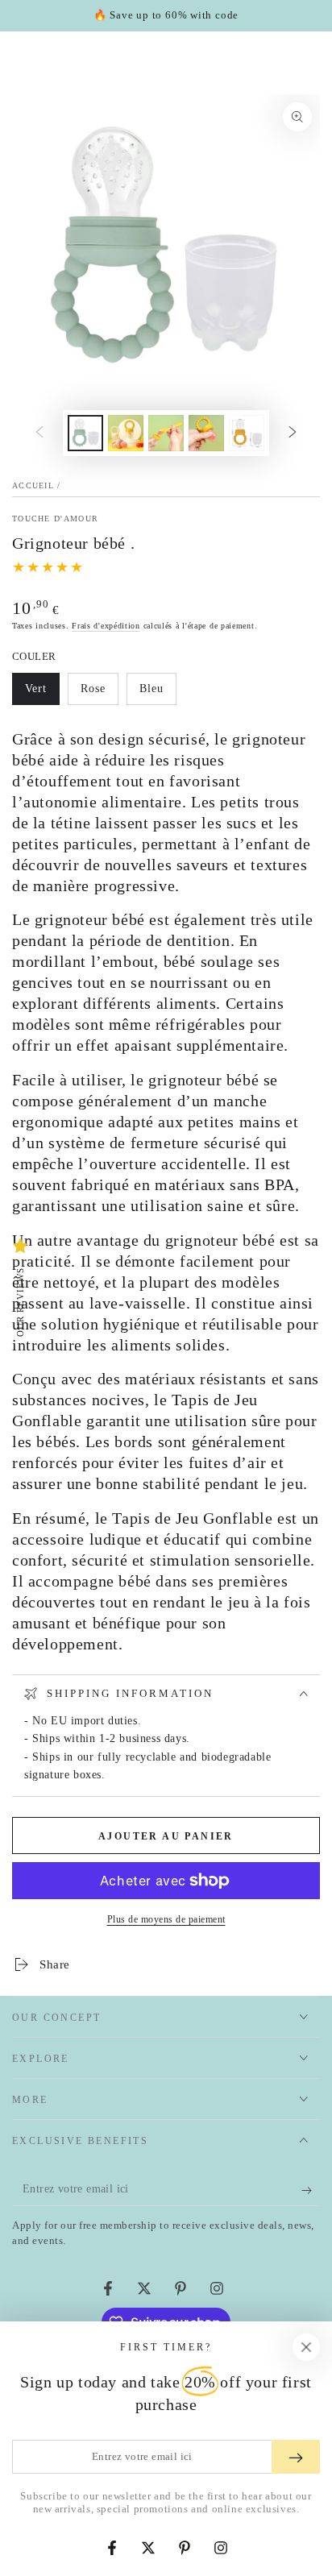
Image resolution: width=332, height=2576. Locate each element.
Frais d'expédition (106, 626)
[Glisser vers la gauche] (39, 433)
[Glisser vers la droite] (293, 433)
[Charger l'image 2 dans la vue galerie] (126, 433)
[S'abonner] (311, 2190)
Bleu (158, 694)
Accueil (33, 485)
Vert (42, 694)
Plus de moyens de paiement (166, 1919)
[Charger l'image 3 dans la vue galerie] (166, 433)
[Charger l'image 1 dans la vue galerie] (85, 433)
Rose (99, 694)
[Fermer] (306, 2347)
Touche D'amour (55, 519)
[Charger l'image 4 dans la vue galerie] (206, 433)
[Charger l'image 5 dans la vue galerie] (247, 433)
